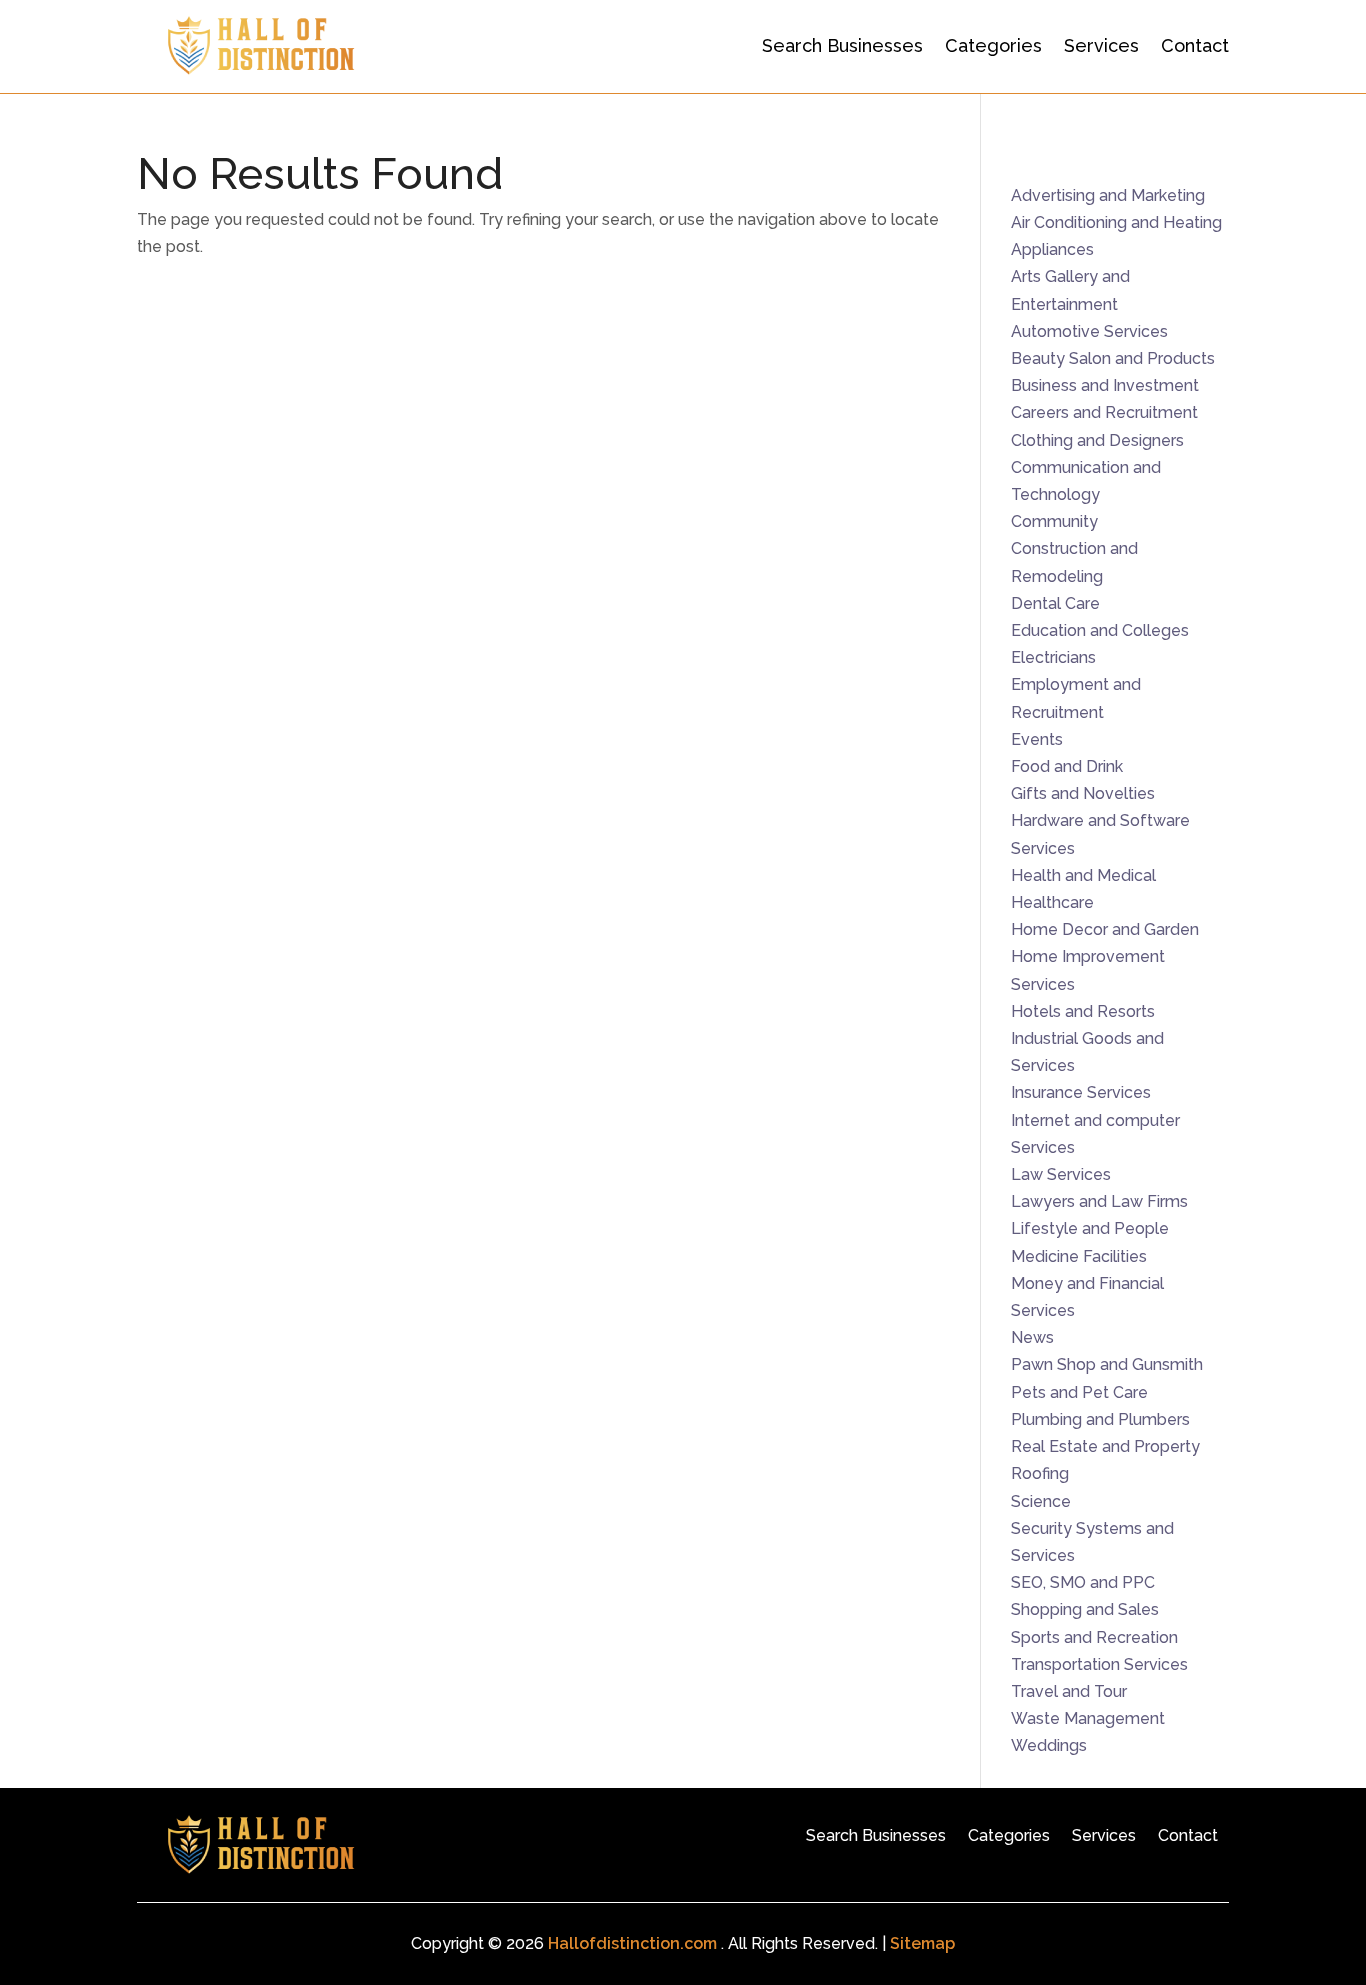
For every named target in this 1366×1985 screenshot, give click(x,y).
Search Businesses (842, 45)
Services (1101, 45)
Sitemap (922, 1943)
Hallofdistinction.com (632, 1943)
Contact (1195, 45)
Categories (993, 45)
